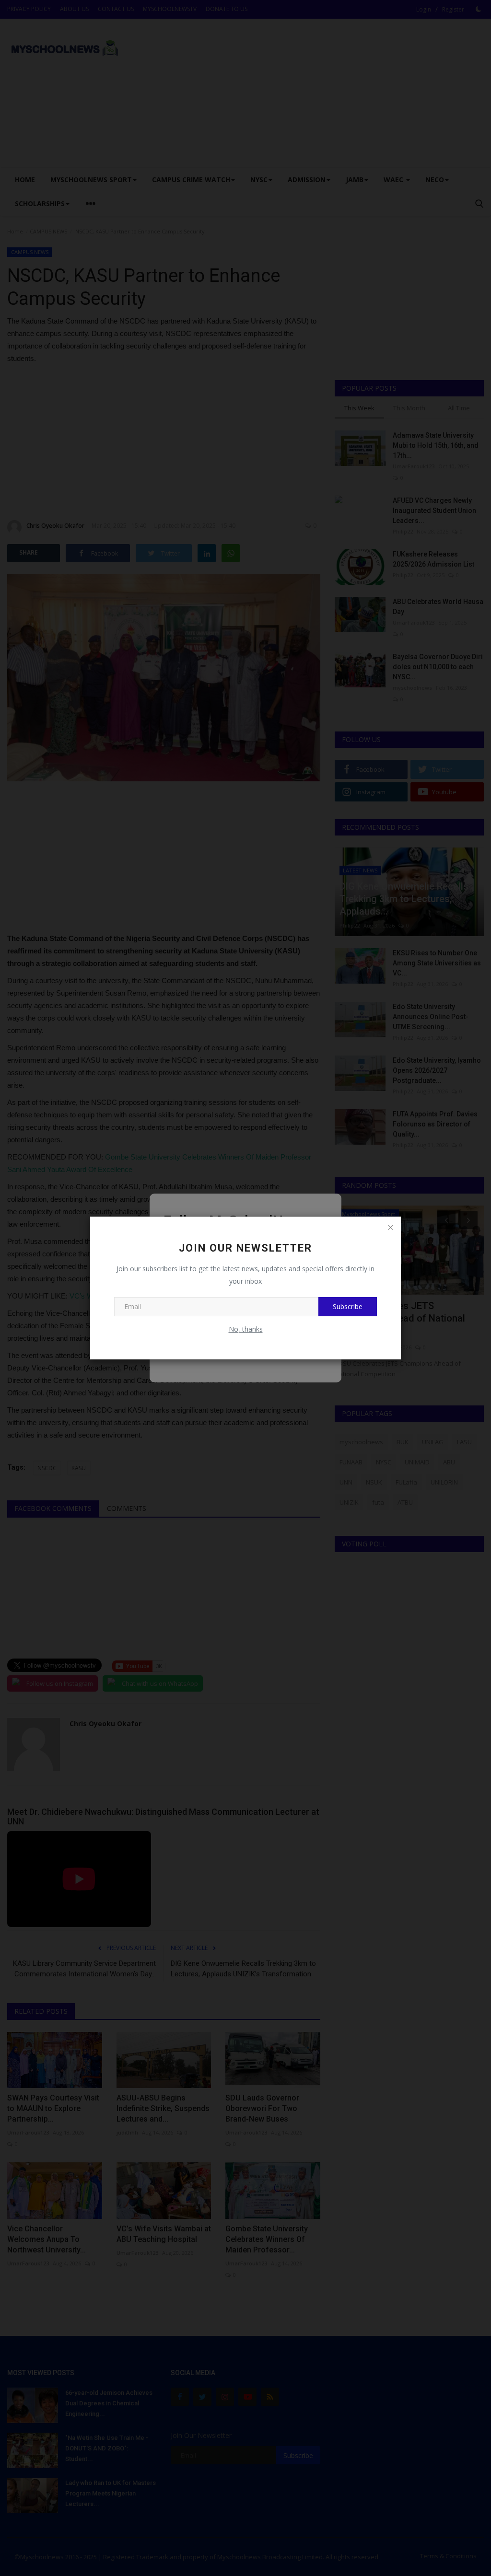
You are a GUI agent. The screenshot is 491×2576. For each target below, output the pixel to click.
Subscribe (348, 1306)
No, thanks (246, 1329)
